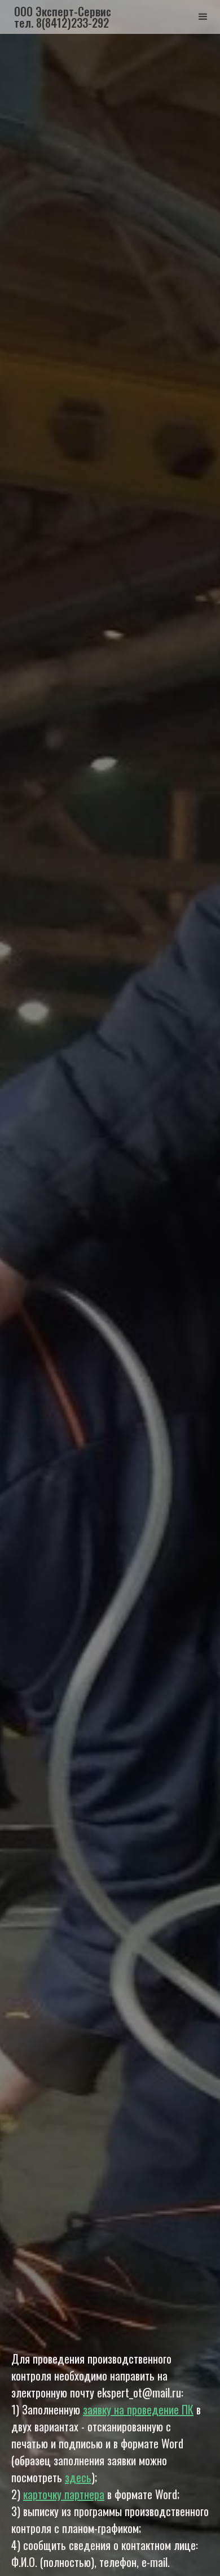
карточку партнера (64, 2494)
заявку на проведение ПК (138, 2409)
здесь (78, 2477)
